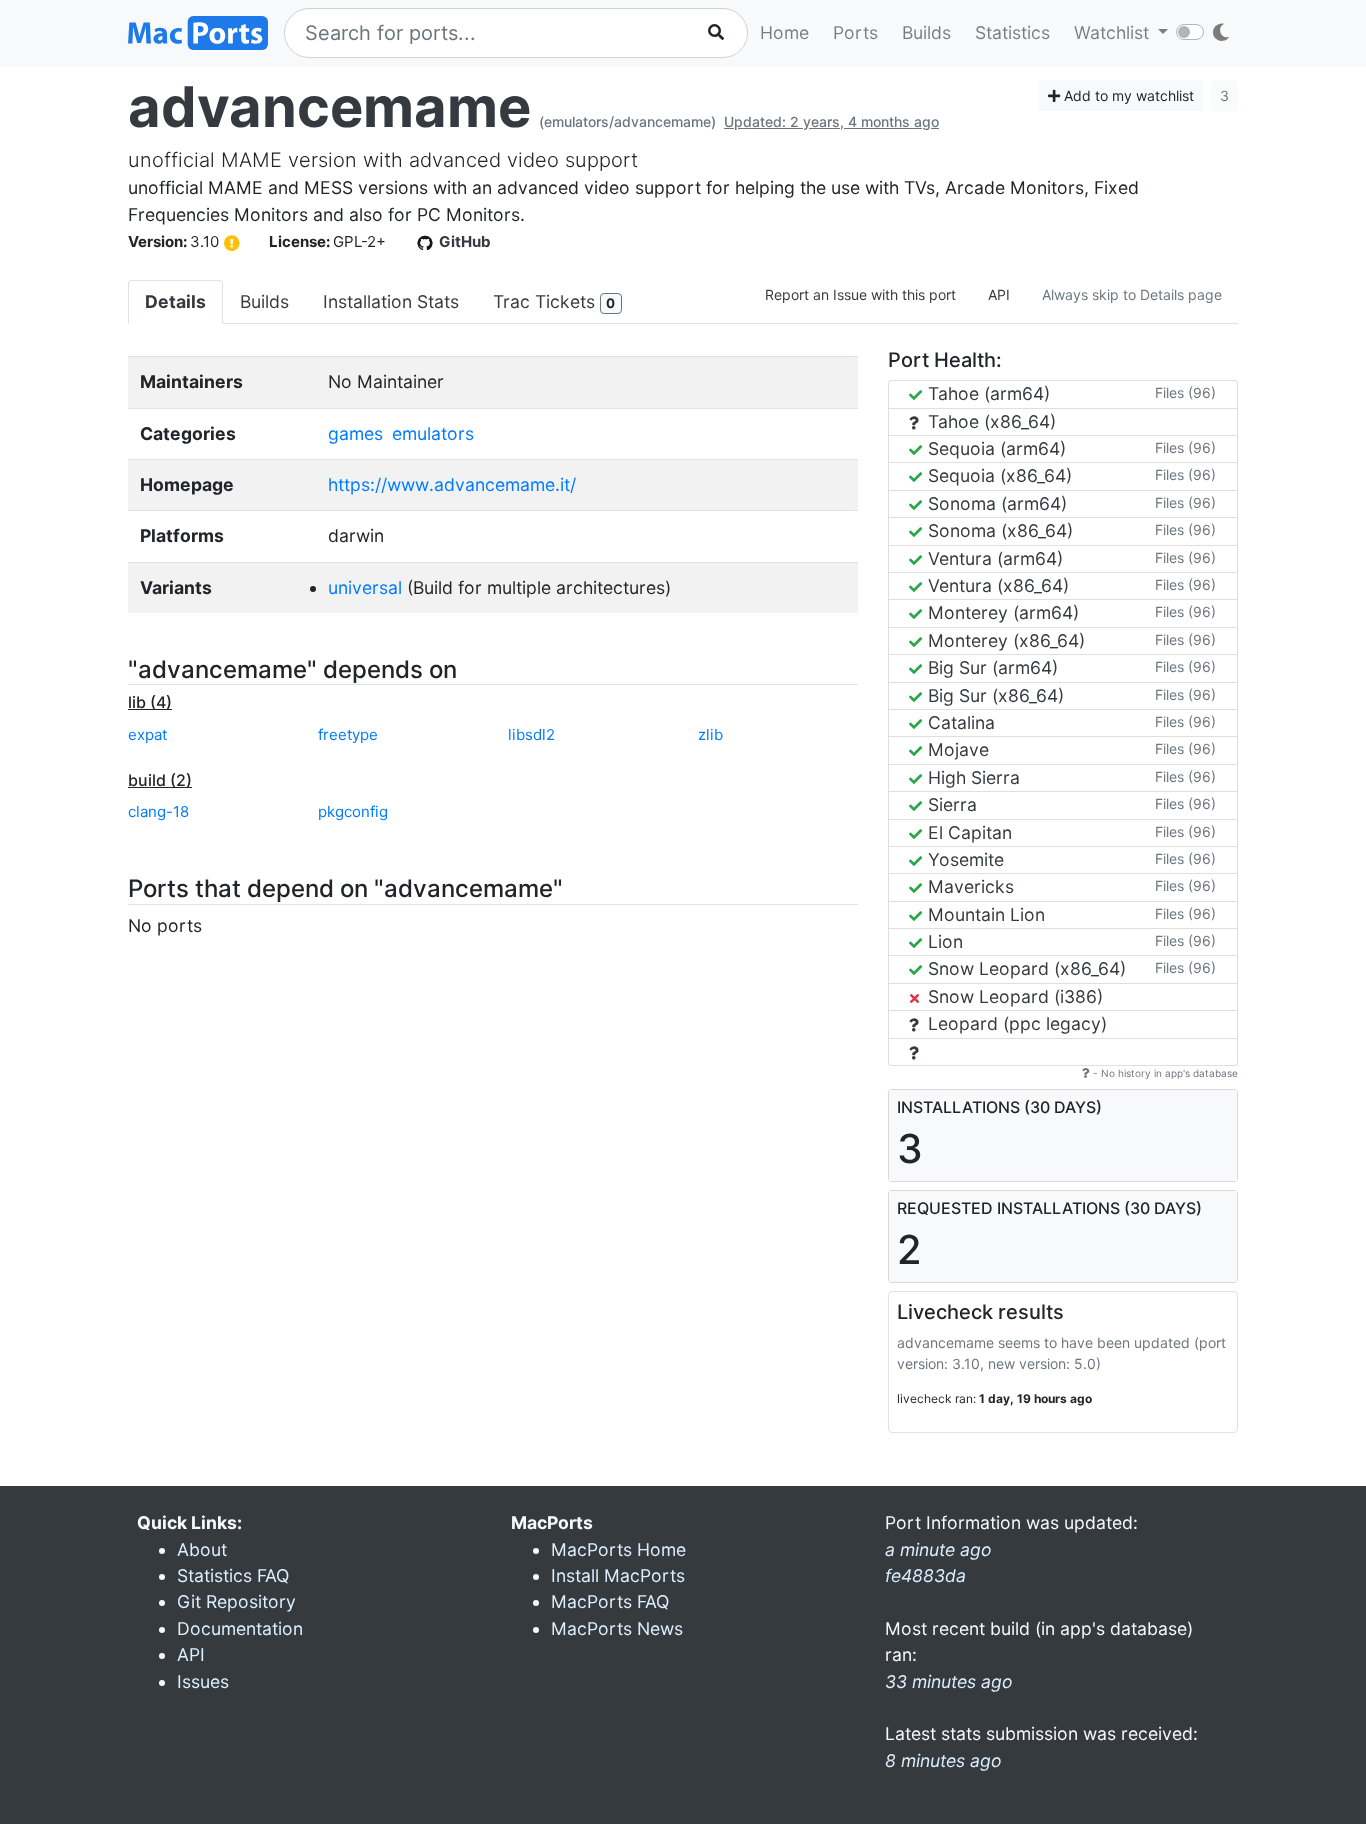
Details (175, 301)
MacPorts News (617, 1628)
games (355, 433)
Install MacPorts (618, 1575)
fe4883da (925, 1575)
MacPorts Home (618, 1549)
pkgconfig (353, 811)
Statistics (1012, 32)
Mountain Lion (984, 914)
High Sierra (971, 777)
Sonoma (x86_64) (998, 530)
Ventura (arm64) (993, 558)
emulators (433, 433)
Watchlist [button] (1114, 32)
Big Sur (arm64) (990, 667)
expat (147, 734)
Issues (203, 1681)
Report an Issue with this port (860, 294)
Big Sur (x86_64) (993, 695)
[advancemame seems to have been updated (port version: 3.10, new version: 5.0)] (232, 243)
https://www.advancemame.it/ (452, 484)
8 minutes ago (943, 1760)
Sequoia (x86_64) (997, 475)
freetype (348, 734)
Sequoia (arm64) (994, 448)
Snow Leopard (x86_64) (1024, 968)
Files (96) (1185, 392)
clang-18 (158, 811)
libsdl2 (531, 734)
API (999, 294)
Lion (943, 941)
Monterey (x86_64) (1004, 640)
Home (784, 32)
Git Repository (236, 1601)
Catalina (959, 722)
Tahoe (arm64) (986, 393)
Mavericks (968, 886)
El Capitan (967, 832)
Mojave (956, 749)
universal (365, 587)
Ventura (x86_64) (996, 585)
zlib (710, 734)
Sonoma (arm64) (995, 503)
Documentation (240, 1628)
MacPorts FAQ (610, 1601)
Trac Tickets (554, 301)
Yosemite (963, 859)
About (202, 1549)
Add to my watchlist (1127, 95)
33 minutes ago (949, 1681)
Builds (926, 32)
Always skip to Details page (1132, 294)
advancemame (329, 107)
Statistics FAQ (233, 1575)
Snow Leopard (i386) (1013, 996)
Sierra (950, 804)
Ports (855, 32)
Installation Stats (391, 301)
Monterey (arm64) (1001, 612)
